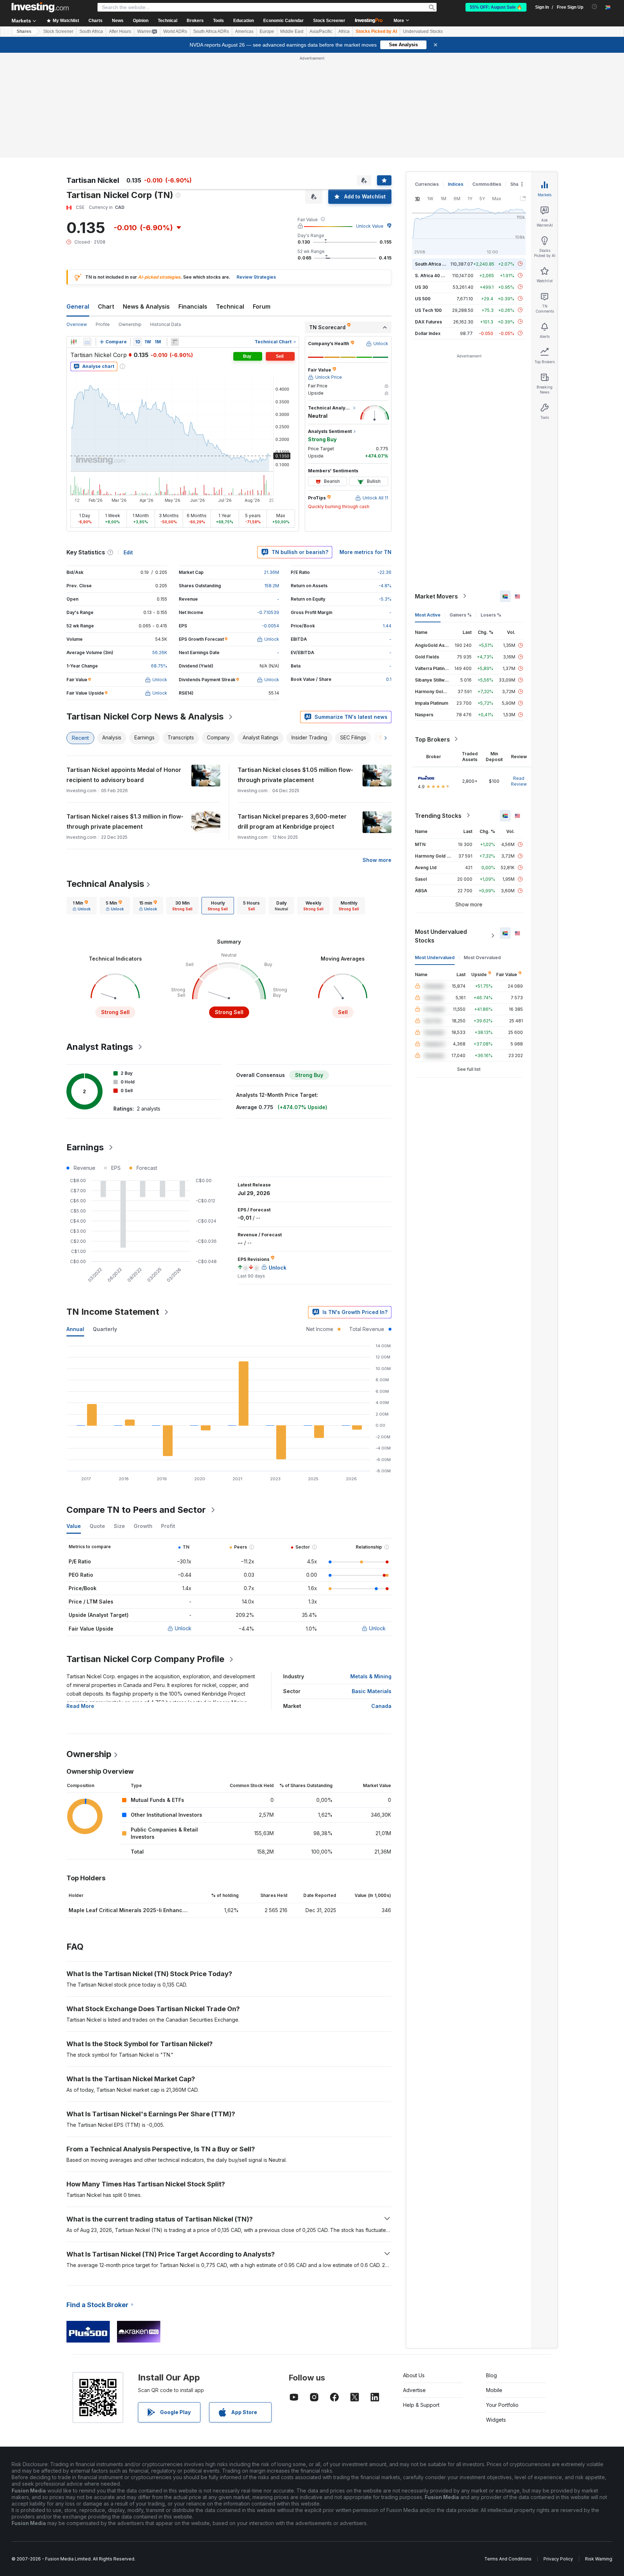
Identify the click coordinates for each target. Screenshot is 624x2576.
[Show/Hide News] (175, 342)
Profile (103, 324)
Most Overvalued (482, 957)
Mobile (494, 2390)
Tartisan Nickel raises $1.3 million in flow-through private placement (125, 821)
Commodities (487, 184)
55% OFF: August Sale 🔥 (496, 7)
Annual (75, 1329)
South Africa (91, 31)
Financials (193, 306)
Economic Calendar (283, 21)
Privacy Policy (558, 2559)
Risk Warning (599, 2559)
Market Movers (436, 596)
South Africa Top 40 (436, 264)
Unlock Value (370, 226)
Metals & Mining (371, 1676)
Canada (381, 1706)
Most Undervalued (435, 957)
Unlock (183, 1628)
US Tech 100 (428, 310)
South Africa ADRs (211, 31)
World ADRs (175, 31)
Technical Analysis (105, 884)
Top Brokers (432, 739)
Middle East (292, 31)
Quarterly (105, 1329)
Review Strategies (256, 277)
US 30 (421, 287)
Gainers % (461, 615)
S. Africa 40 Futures (436, 275)
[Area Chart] (87, 342)
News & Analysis (146, 306)
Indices (456, 184)
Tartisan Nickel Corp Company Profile (145, 1659)
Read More (80, 1706)
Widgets (496, 2420)
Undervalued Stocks (423, 31)
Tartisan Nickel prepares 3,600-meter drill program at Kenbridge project (292, 821)
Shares (24, 31)
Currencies (427, 184)
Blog (491, 2375)
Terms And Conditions (508, 2559)
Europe (267, 31)
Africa (344, 31)
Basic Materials (372, 1691)
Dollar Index (428, 333)
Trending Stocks (438, 815)
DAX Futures (428, 321)
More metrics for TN (365, 552)
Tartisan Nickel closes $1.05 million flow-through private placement (295, 775)
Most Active (428, 615)
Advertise (414, 2390)
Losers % (491, 615)
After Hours (120, 31)
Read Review (519, 781)
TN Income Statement (113, 1312)
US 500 (423, 298)
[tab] (82, 906)
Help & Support (421, 2405)
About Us (414, 2375)
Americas (244, 31)
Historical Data (166, 324)
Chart (106, 306)
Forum (262, 306)
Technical (230, 306)
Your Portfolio (502, 2405)
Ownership (130, 324)
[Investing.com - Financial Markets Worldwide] (40, 7)
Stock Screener (329, 21)
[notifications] (595, 7)
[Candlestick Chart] (74, 342)
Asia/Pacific (321, 31)
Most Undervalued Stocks (441, 936)
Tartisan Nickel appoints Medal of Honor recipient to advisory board (124, 775)
